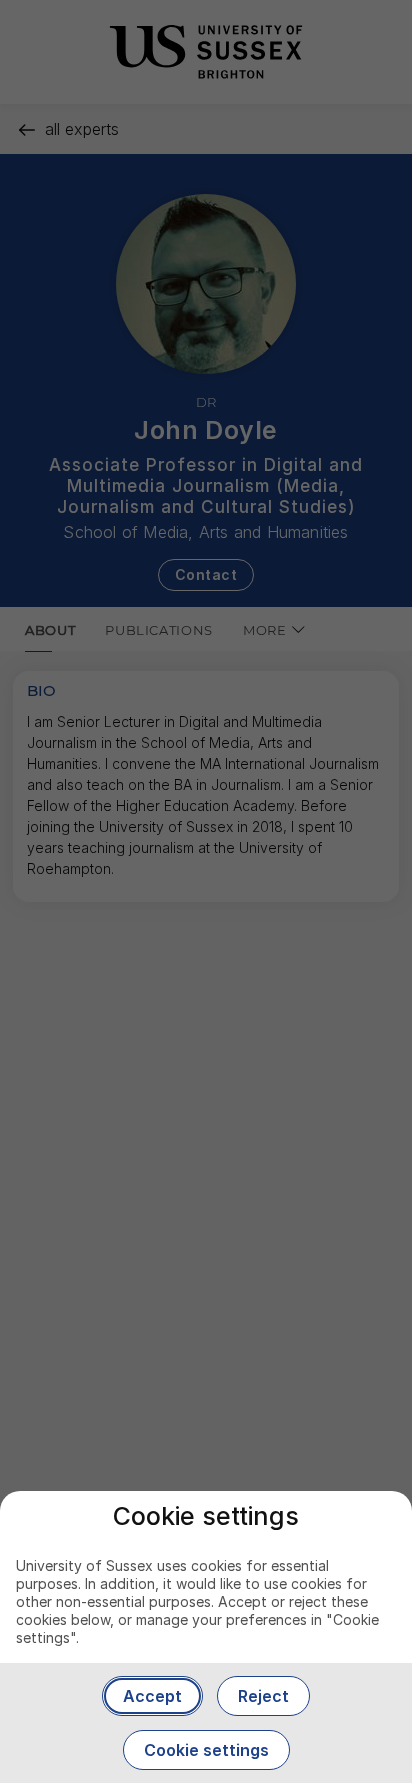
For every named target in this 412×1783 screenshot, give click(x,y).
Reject (263, 1696)
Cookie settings (206, 1750)
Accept (152, 1696)
